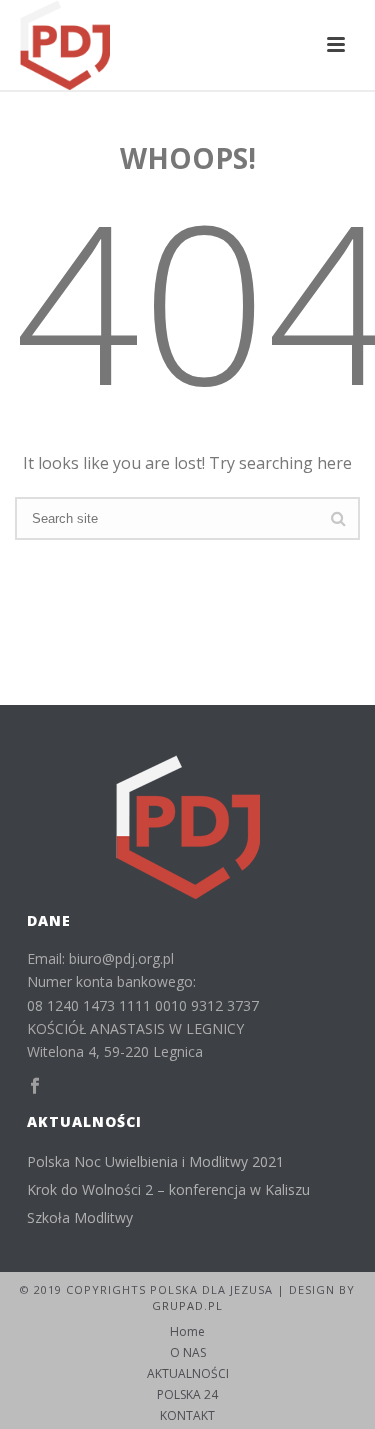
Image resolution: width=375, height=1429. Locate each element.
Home (187, 1332)
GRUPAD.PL (187, 1305)
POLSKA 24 (187, 1395)
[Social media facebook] (35, 1086)
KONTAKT (187, 1416)
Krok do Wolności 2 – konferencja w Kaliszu (168, 1190)
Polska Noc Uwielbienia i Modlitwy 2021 (155, 1162)
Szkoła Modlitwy (80, 1218)
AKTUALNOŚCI (188, 1374)
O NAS (188, 1353)
